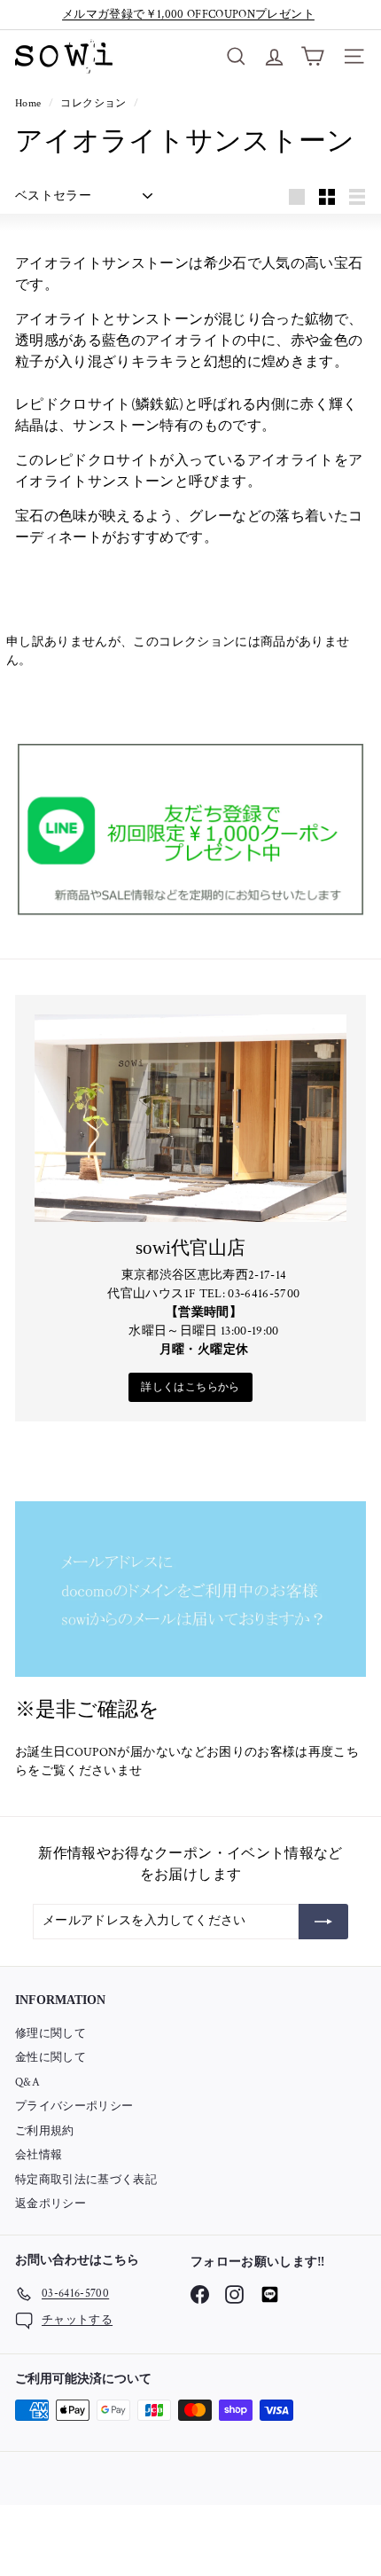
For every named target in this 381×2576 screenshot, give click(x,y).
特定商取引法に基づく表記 (86, 2180)
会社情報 (39, 2155)
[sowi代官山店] (190, 1118)
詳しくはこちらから (190, 1387)
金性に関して (51, 2058)
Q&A (27, 2083)
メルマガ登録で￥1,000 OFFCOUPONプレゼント (188, 15)
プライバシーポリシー (74, 2106)
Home (30, 103)
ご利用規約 (45, 2131)
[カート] (312, 56)
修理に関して (51, 2034)
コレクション (94, 103)
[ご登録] (323, 1922)
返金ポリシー (51, 2204)
